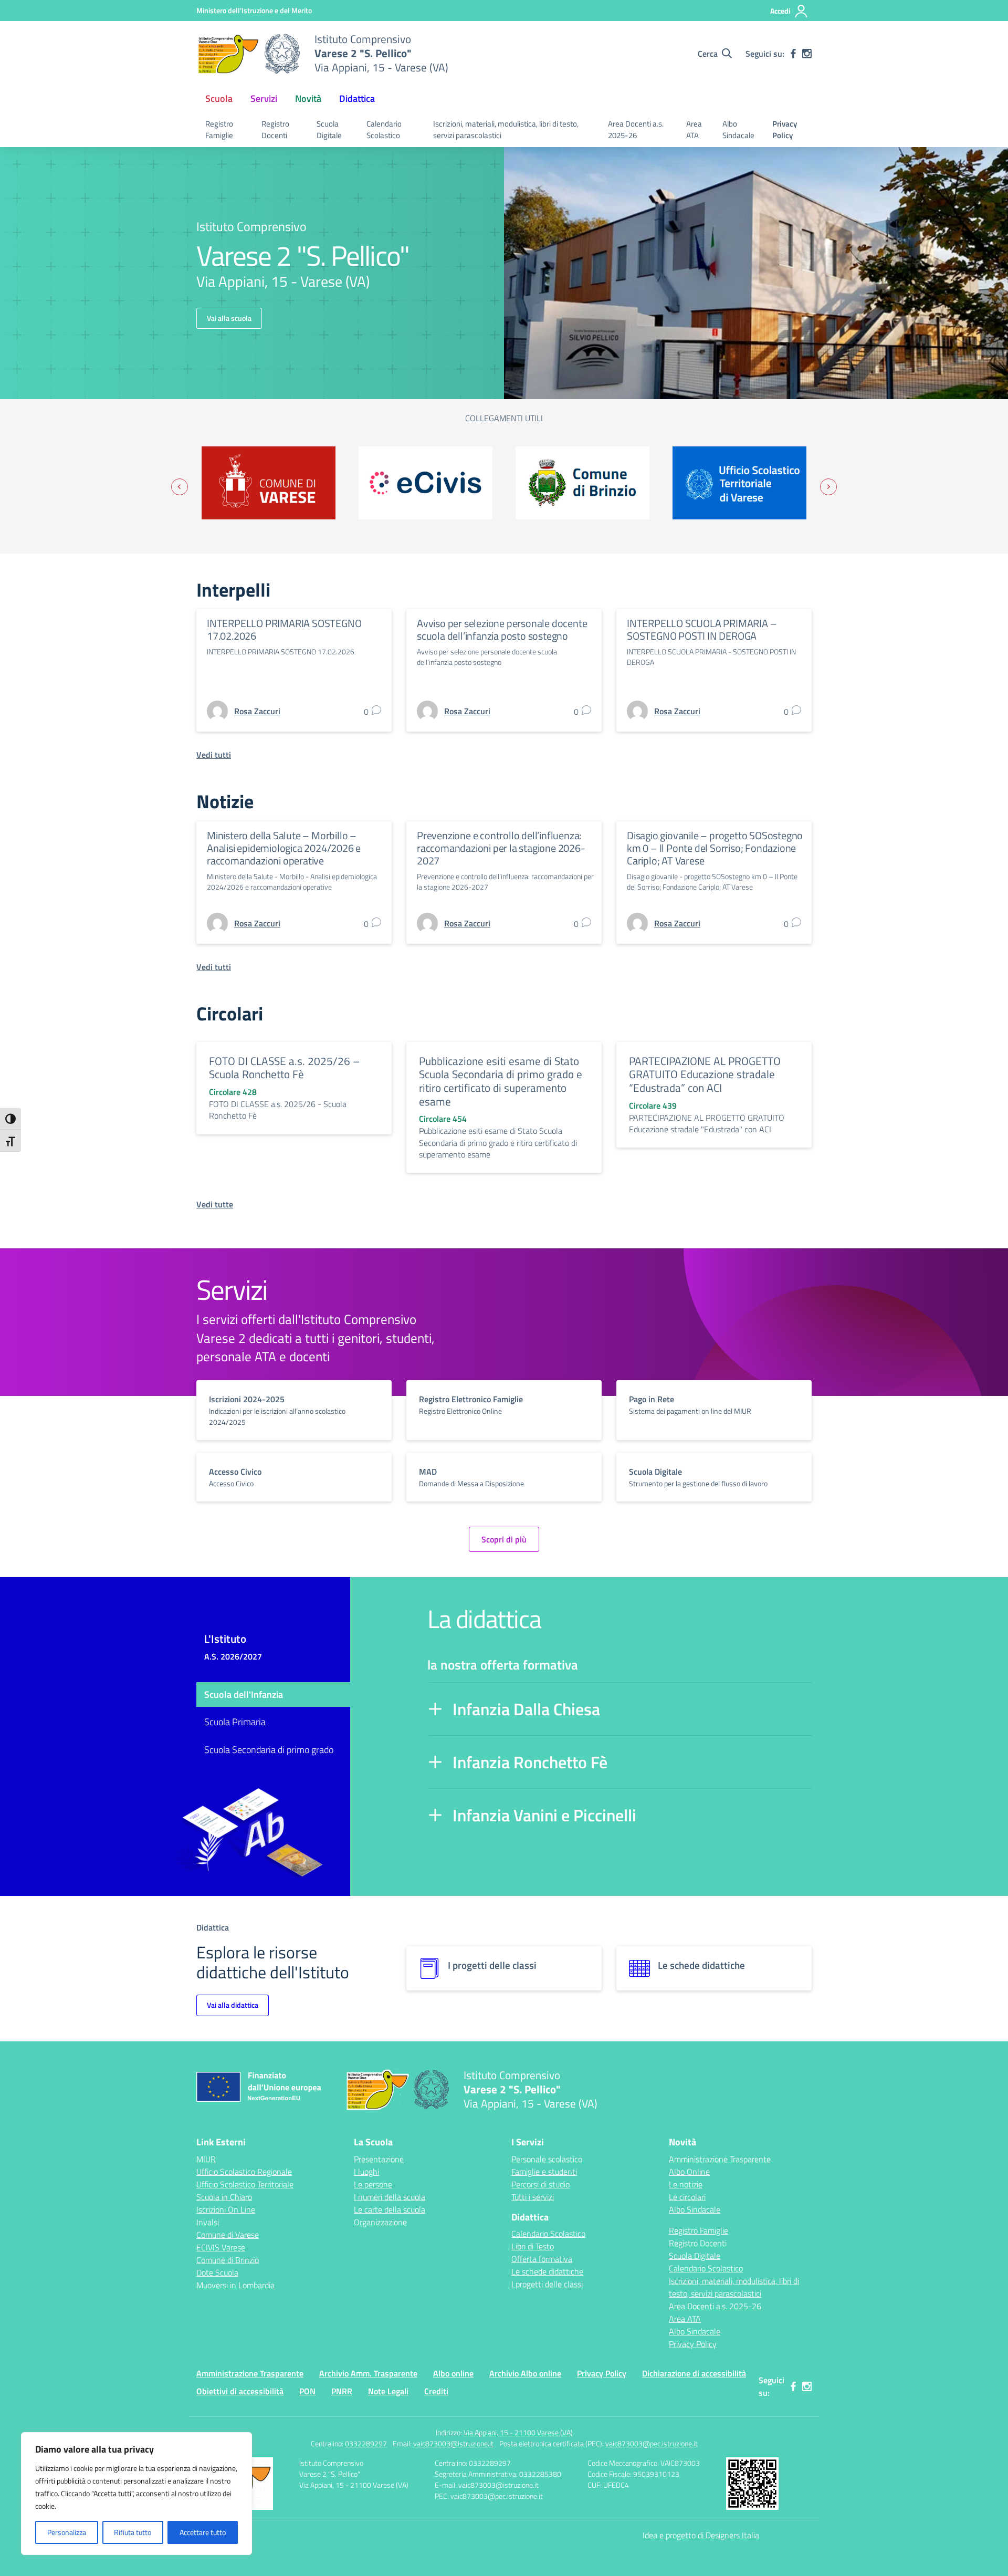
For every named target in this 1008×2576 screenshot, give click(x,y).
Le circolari (687, 2197)
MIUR (206, 2159)
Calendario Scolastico (384, 130)
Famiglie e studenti (544, 2172)
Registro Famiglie (219, 130)
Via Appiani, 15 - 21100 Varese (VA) (518, 2432)
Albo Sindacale (738, 130)
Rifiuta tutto (133, 2532)
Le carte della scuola (390, 2209)
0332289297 (366, 2443)
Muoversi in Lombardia (235, 2285)
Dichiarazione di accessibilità (694, 2373)
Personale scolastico (547, 2159)
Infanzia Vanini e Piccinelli (544, 1815)
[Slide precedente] (180, 487)
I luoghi (366, 2172)
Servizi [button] (264, 98)
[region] (136, 2494)
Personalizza (67, 2532)
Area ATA (694, 130)
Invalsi (208, 2222)
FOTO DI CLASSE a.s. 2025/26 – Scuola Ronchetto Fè (284, 1068)
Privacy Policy (785, 130)
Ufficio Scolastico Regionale (244, 2172)
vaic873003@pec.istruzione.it (652, 2443)
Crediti (436, 2391)
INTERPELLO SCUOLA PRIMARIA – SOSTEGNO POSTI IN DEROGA (702, 629)
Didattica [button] (357, 98)
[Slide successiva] (828, 487)
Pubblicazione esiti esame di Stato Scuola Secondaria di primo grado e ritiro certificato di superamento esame (501, 1081)
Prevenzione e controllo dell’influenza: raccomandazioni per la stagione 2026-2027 (501, 848)
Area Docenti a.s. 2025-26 (636, 130)
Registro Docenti (275, 130)
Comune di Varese (228, 2235)
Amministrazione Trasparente (720, 2159)
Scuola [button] (219, 98)
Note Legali (388, 2391)
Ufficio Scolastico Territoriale (245, 2184)
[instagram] (807, 54)
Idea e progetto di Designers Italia (701, 2535)
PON (307, 2391)
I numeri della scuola (390, 2197)
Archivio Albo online (525, 2373)
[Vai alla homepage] (249, 54)
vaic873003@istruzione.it (453, 2443)
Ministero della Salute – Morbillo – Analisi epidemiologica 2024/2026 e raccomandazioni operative (284, 848)
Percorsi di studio (540, 2184)
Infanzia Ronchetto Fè (530, 1762)
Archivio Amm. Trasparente (368, 2373)
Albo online (453, 2373)
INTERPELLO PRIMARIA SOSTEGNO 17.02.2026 (284, 629)
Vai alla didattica (233, 2005)
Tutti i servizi (533, 2197)
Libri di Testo (533, 2246)
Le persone (373, 2184)
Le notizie (686, 2184)
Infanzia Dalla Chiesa (526, 1709)
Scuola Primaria (235, 1722)
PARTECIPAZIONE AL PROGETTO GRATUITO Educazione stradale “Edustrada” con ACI (705, 1074)
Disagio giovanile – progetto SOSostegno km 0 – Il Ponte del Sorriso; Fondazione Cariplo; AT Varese (715, 848)
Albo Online (689, 2172)
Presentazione (379, 2159)
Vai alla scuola (229, 318)
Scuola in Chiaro (224, 2197)
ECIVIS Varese (221, 2247)
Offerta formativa (542, 2259)
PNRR (342, 2391)
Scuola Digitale (329, 130)
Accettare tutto (203, 2532)
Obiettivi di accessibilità (240, 2391)
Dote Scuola (217, 2272)
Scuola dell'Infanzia (244, 1694)
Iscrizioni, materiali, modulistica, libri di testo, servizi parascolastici (506, 130)
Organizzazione (380, 2222)
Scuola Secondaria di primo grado (269, 1750)
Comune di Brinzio (228, 2260)
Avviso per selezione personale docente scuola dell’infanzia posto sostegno (502, 629)
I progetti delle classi (547, 2284)
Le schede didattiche (547, 2271)
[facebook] (793, 54)
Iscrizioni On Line (226, 2209)
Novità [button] (308, 98)
